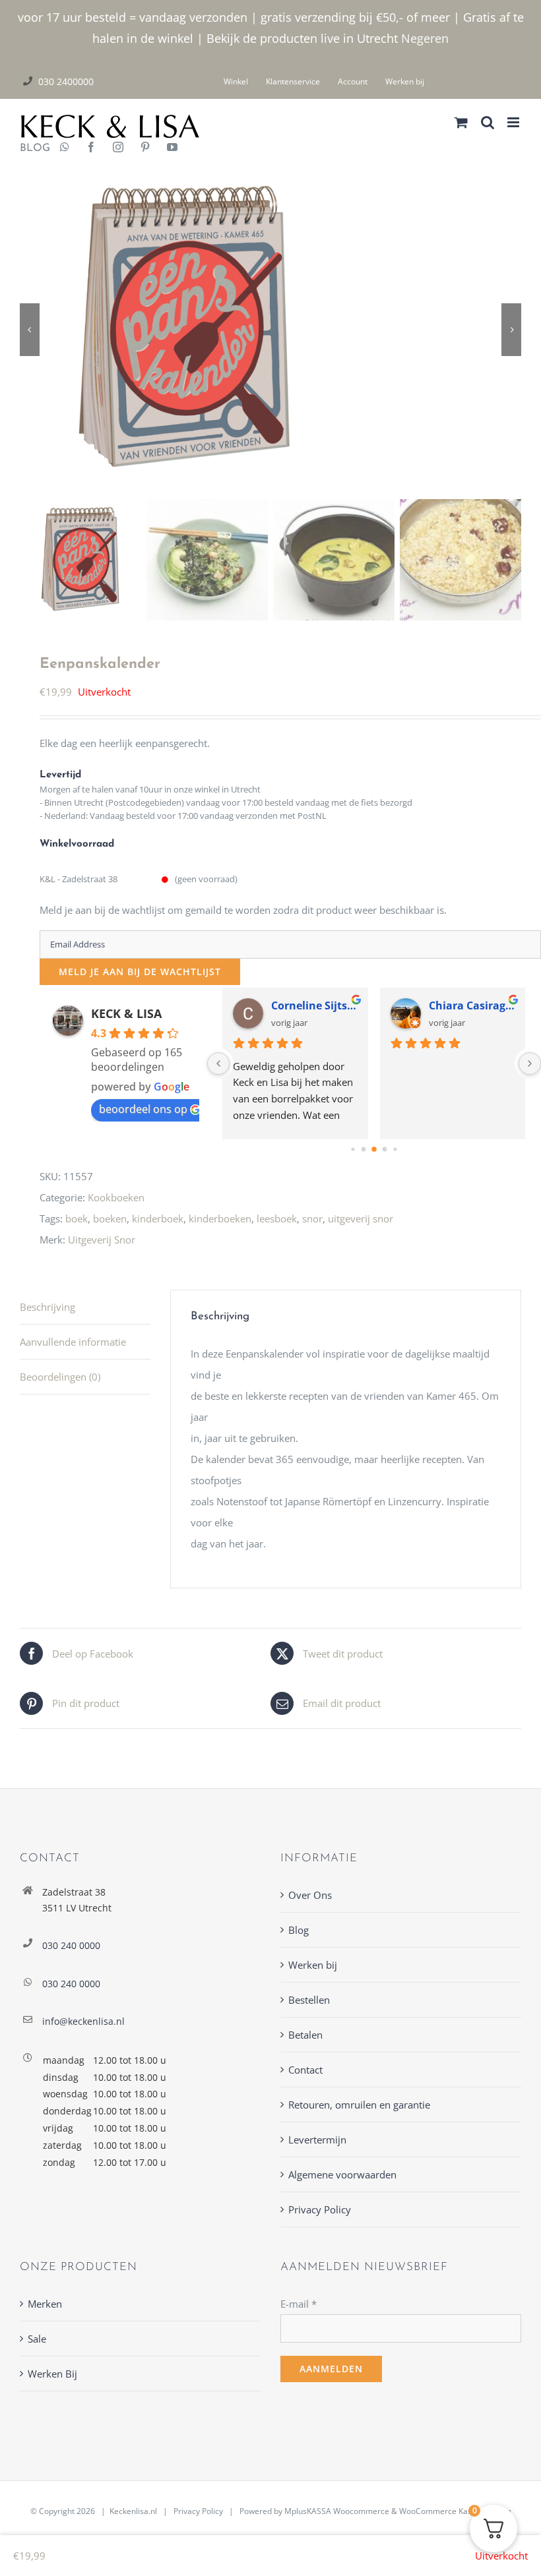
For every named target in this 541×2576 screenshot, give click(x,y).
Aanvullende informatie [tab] (73, 1342)
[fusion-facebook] (91, 148)
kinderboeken (220, 1218)
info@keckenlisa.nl (83, 2021)
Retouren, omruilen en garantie (359, 2105)
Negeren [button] (425, 38)
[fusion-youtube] (172, 148)
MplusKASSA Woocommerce (337, 2511)
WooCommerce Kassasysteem (455, 2511)
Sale (37, 2339)
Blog (299, 1930)
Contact (305, 2070)
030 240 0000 (71, 1945)
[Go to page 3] (385, 1149)
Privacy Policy (320, 2209)
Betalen (305, 2035)
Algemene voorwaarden (342, 2174)
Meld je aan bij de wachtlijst (140, 972)
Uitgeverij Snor (102, 1240)
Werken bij (313, 1965)
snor (312, 1218)
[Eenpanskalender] (270, 329)
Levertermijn (317, 2140)
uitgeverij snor (361, 1218)
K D (281, 1005)
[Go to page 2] (374, 1149)
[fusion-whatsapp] (65, 148)
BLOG (30, 148)
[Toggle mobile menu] (514, 122)
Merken (45, 2304)
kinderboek (158, 1218)
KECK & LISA (126, 1013)
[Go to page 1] (364, 1149)
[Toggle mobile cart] (461, 122)
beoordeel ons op (143, 1109)
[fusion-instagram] (118, 148)
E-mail (299, 2304)
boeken (110, 1218)
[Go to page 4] (395, 1149)
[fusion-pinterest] (145, 148)
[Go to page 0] (353, 1149)
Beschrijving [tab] (48, 1307)
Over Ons (310, 1895)
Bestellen (309, 2000)
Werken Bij (52, 2374)
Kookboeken (116, 1197)
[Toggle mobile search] (488, 122)
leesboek (277, 1218)
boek (77, 1218)
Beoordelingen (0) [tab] (60, 1377)
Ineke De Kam (465, 1005)
